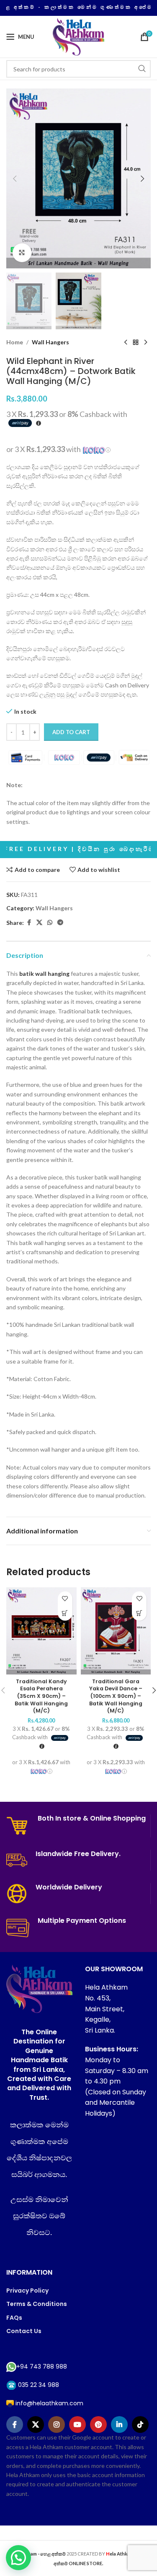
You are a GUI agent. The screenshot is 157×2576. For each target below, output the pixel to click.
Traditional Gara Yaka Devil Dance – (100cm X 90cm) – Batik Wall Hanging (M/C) (116, 1696)
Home (15, 342)
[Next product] (146, 343)
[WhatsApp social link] (50, 923)
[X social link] (39, 923)
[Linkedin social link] (119, 2424)
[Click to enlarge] (22, 253)
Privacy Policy (27, 2291)
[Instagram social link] (57, 2424)
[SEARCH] (142, 69)
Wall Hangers (50, 342)
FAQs (14, 2318)
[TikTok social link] (140, 2424)
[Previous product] (126, 343)
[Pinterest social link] (98, 2424)
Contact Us (24, 2331)
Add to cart (71, 732)
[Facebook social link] (29, 923)
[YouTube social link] (77, 2424)
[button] (15, 179)
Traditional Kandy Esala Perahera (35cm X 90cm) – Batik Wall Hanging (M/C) (41, 1696)
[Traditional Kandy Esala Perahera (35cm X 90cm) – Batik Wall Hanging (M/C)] (41, 1631)
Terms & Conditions (37, 2304)
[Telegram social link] (60, 923)
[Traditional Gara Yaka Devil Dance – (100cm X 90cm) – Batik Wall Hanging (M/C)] (116, 1631)
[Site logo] (78, 36)
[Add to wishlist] (65, 1599)
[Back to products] (136, 343)
